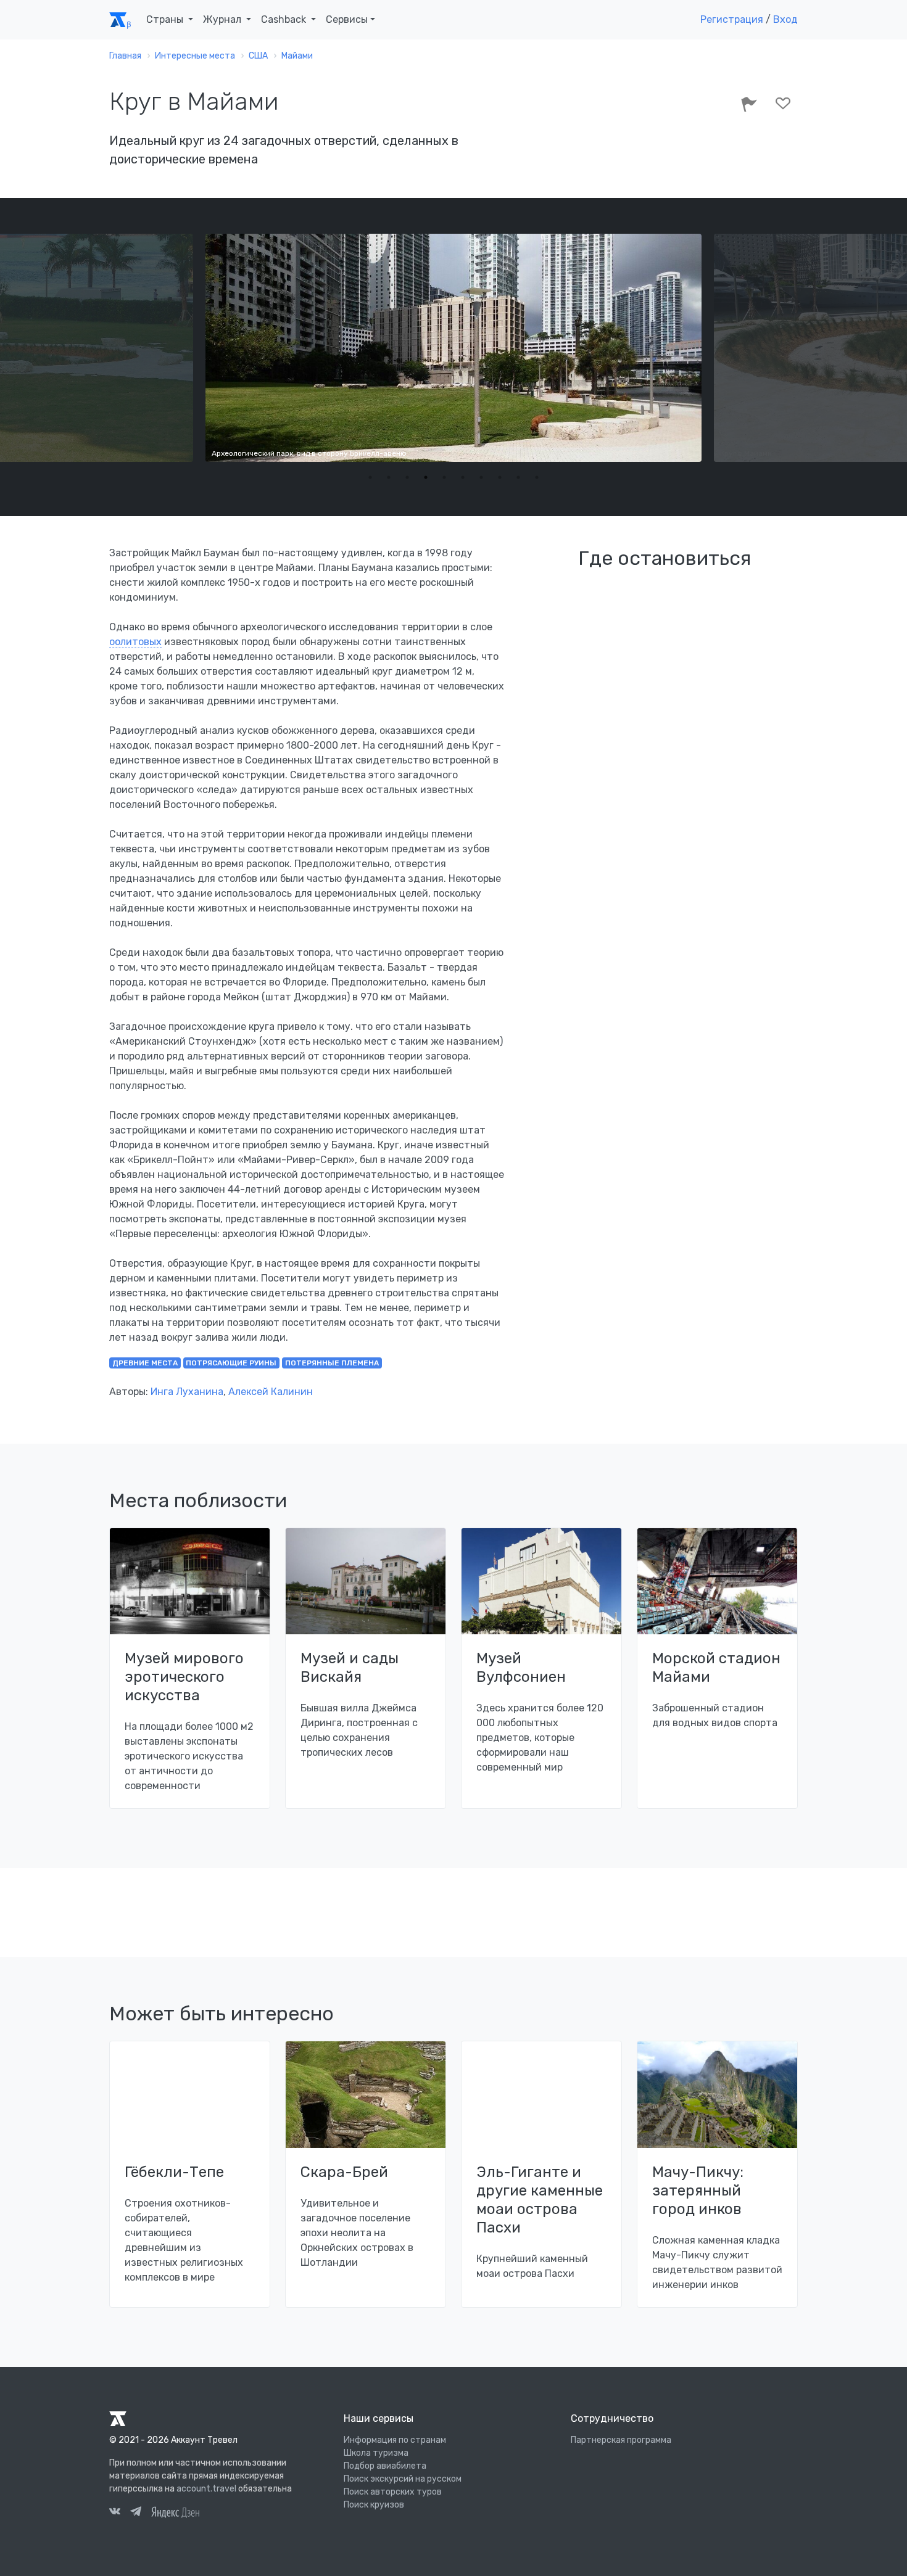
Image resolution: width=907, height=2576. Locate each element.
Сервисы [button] (347, 19)
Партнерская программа (621, 2440)
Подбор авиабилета (385, 2466)
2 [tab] (389, 477)
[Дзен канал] (175, 2512)
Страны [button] (166, 19)
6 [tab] (463, 477)
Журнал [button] (223, 19)
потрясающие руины (231, 1363)
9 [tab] (518, 477)
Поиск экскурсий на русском (403, 2479)
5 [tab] (444, 477)
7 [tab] (481, 477)
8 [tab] (500, 477)
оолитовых (135, 642)
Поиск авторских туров (393, 2492)
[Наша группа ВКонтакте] (115, 2513)
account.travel (206, 2489)
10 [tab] (537, 477)
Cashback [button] (285, 19)
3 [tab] (407, 477)
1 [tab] (370, 477)
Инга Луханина (187, 1392)
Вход (785, 19)
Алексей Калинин (271, 1392)
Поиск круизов (374, 2505)
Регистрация (732, 19)
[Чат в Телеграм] (136, 2513)
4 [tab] (426, 477)
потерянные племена (332, 1363)
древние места (145, 1363)
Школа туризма (376, 2453)
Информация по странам (395, 2440)
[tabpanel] (453, 348)
